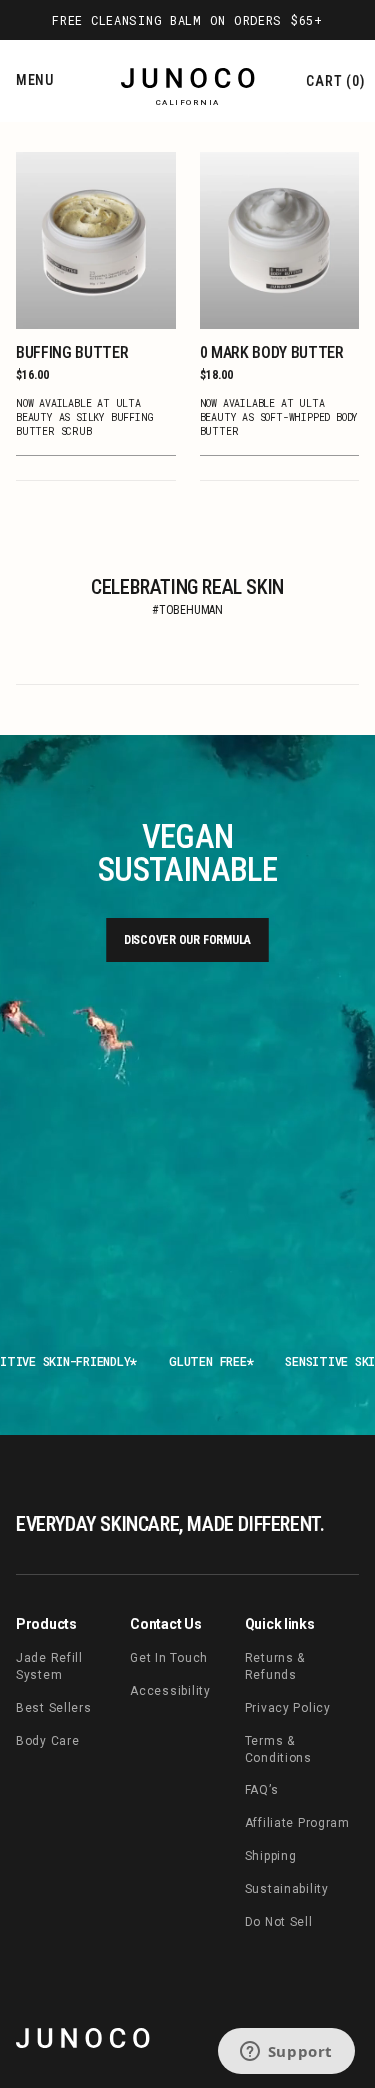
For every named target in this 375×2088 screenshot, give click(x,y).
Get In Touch (169, 1658)
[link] (83, 2038)
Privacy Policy (288, 1708)
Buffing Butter (72, 352)
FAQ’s (262, 1790)
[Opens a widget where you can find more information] (286, 2053)
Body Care (47, 1741)
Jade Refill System (49, 1666)
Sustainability (287, 1889)
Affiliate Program (297, 1823)
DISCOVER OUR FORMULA (187, 940)
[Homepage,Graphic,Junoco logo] (188, 82)
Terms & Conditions (278, 1749)
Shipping (271, 1856)
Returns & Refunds (275, 1666)
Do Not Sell (279, 1922)
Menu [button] (35, 80)
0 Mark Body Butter (272, 352)
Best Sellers (54, 1708)
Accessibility (170, 1691)
